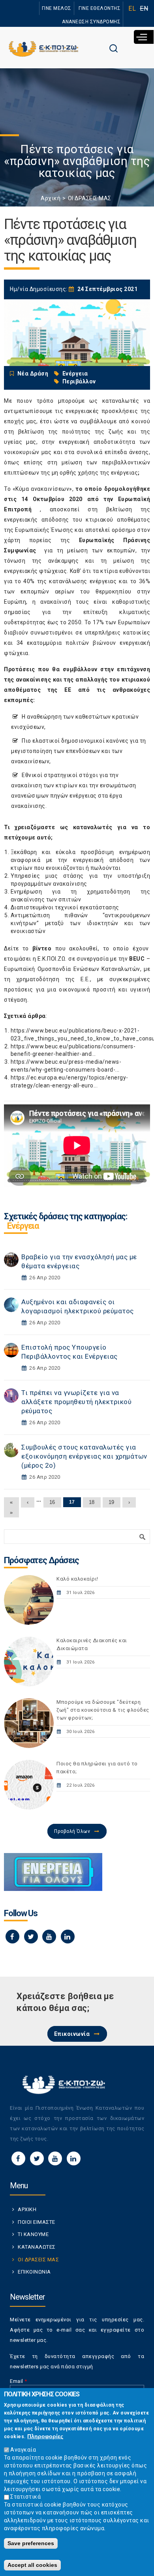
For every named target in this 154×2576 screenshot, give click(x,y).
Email (19, 2381)
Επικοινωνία (72, 2034)
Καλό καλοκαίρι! (77, 1579)
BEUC (137, 959)
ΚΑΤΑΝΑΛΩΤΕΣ (37, 2247)
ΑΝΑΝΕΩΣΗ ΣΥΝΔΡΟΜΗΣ (91, 22)
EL (132, 8)
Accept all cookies (32, 2565)
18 (92, 1502)
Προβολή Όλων (72, 1831)
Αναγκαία (23, 2450)
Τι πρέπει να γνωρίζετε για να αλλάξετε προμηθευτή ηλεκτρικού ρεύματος (76, 1402)
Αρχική (51, 198)
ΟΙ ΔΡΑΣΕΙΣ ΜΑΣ (90, 198)
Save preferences (31, 2543)
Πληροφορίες (45, 2436)
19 (112, 1502)
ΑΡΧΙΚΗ (27, 2209)
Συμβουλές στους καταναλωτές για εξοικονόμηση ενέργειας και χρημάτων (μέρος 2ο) (84, 1456)
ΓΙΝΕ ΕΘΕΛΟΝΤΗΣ (100, 8)
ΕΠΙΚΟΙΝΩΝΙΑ (34, 2272)
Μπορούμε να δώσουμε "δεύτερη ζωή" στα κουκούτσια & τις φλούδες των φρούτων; (103, 1710)
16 (52, 1502)
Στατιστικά (25, 2497)
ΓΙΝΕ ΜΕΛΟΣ (57, 8)
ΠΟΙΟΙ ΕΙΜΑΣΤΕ (37, 2222)
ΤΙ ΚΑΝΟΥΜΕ (33, 2234)
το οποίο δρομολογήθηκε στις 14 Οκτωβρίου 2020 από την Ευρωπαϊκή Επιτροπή (77, 499)
